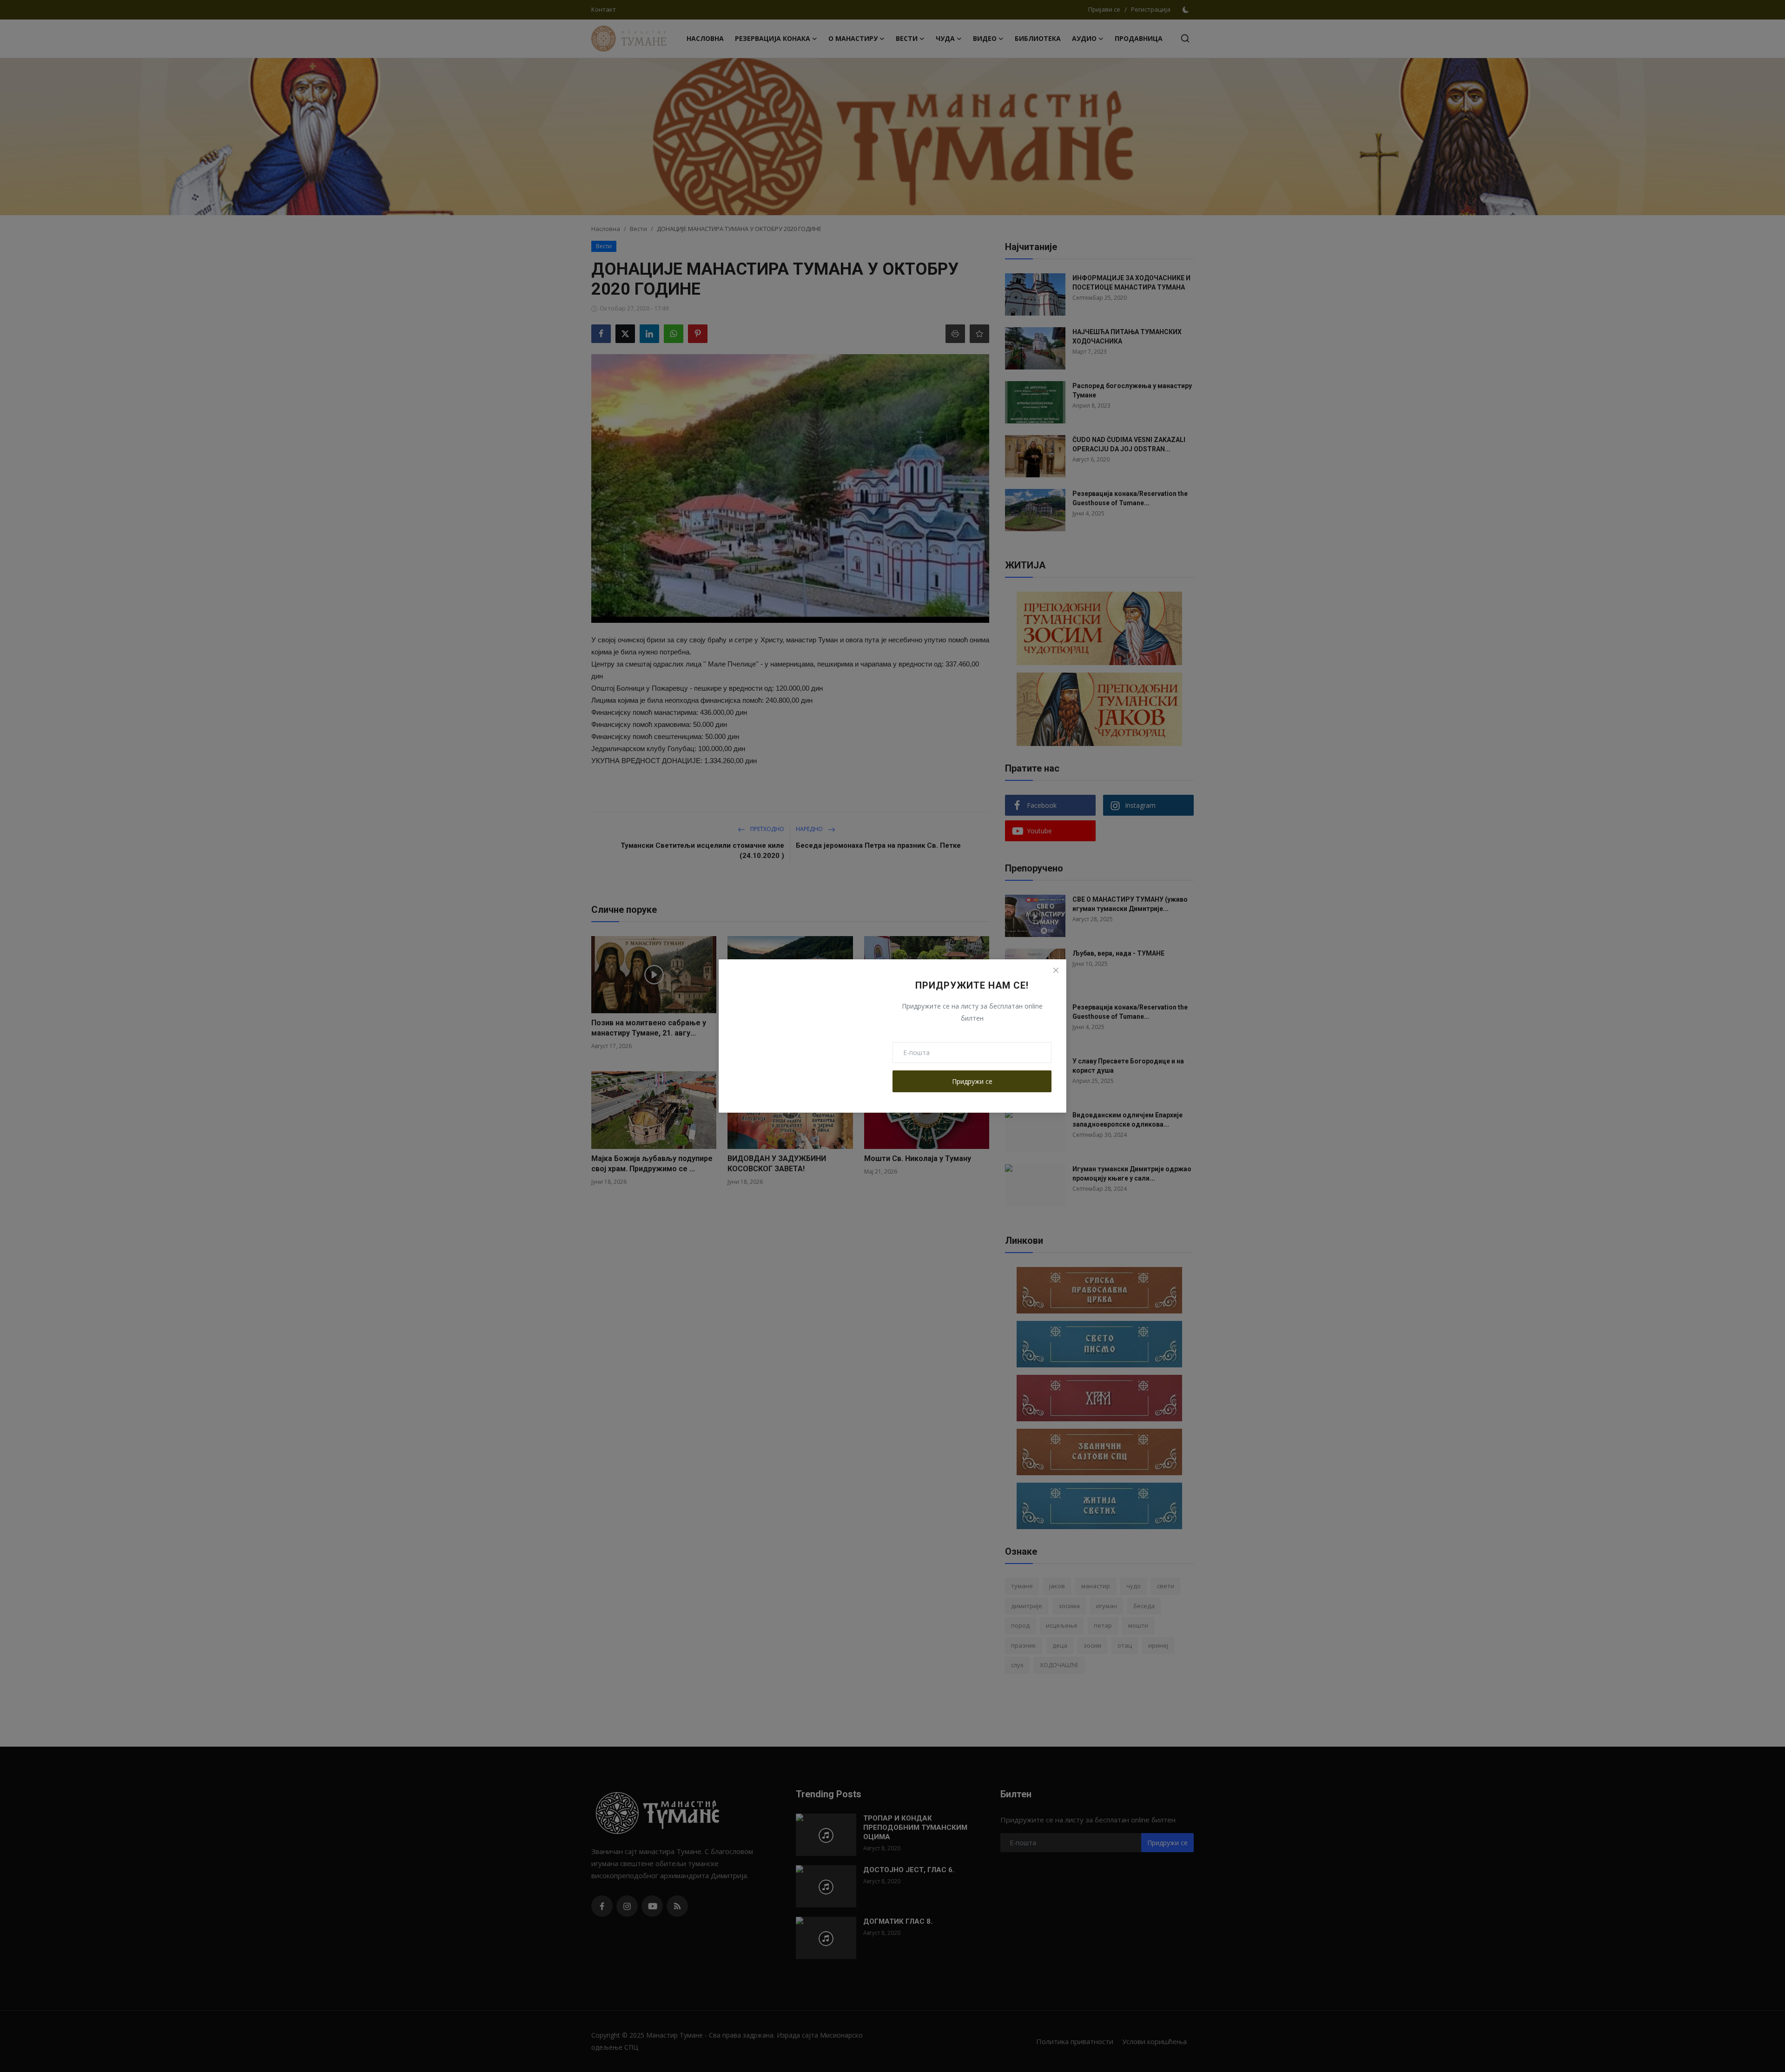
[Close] (1056, 970)
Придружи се (972, 1081)
